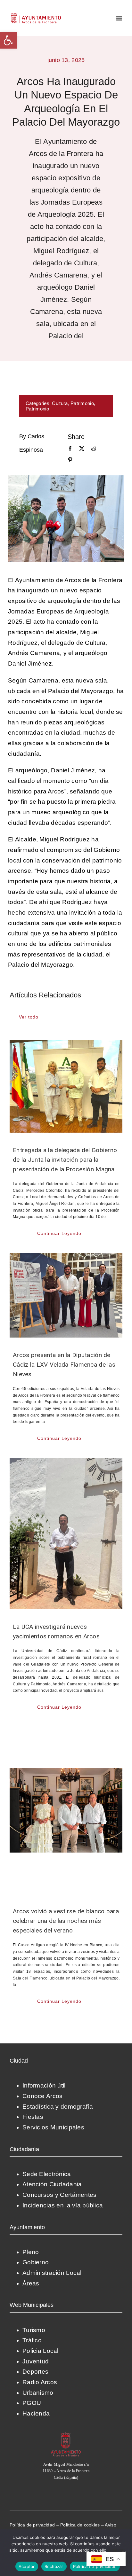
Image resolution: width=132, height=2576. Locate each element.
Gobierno (36, 2262)
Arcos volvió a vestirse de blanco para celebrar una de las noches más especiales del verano (66, 1921)
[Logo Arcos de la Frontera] (36, 15)
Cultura (60, 403)
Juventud (36, 2361)
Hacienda (36, 2413)
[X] (82, 449)
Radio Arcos (40, 2382)
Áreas (31, 2283)
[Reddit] (94, 449)
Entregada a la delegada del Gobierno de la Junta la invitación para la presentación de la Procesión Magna (65, 1160)
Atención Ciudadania (52, 2184)
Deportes (35, 2372)
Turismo (34, 2330)
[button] (8, 40)
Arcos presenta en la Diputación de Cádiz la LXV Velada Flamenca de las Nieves (64, 1365)
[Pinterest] (70, 460)
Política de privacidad (32, 2525)
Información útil (44, 2085)
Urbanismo (38, 2393)
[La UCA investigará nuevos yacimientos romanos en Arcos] (66, 1534)
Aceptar (27, 2566)
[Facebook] (70, 449)
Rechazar (54, 2566)
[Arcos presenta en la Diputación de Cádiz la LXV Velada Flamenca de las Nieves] (66, 1295)
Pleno (31, 2252)
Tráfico (32, 2340)
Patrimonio (82, 403)
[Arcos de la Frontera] (66, 2435)
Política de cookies (80, 2525)
